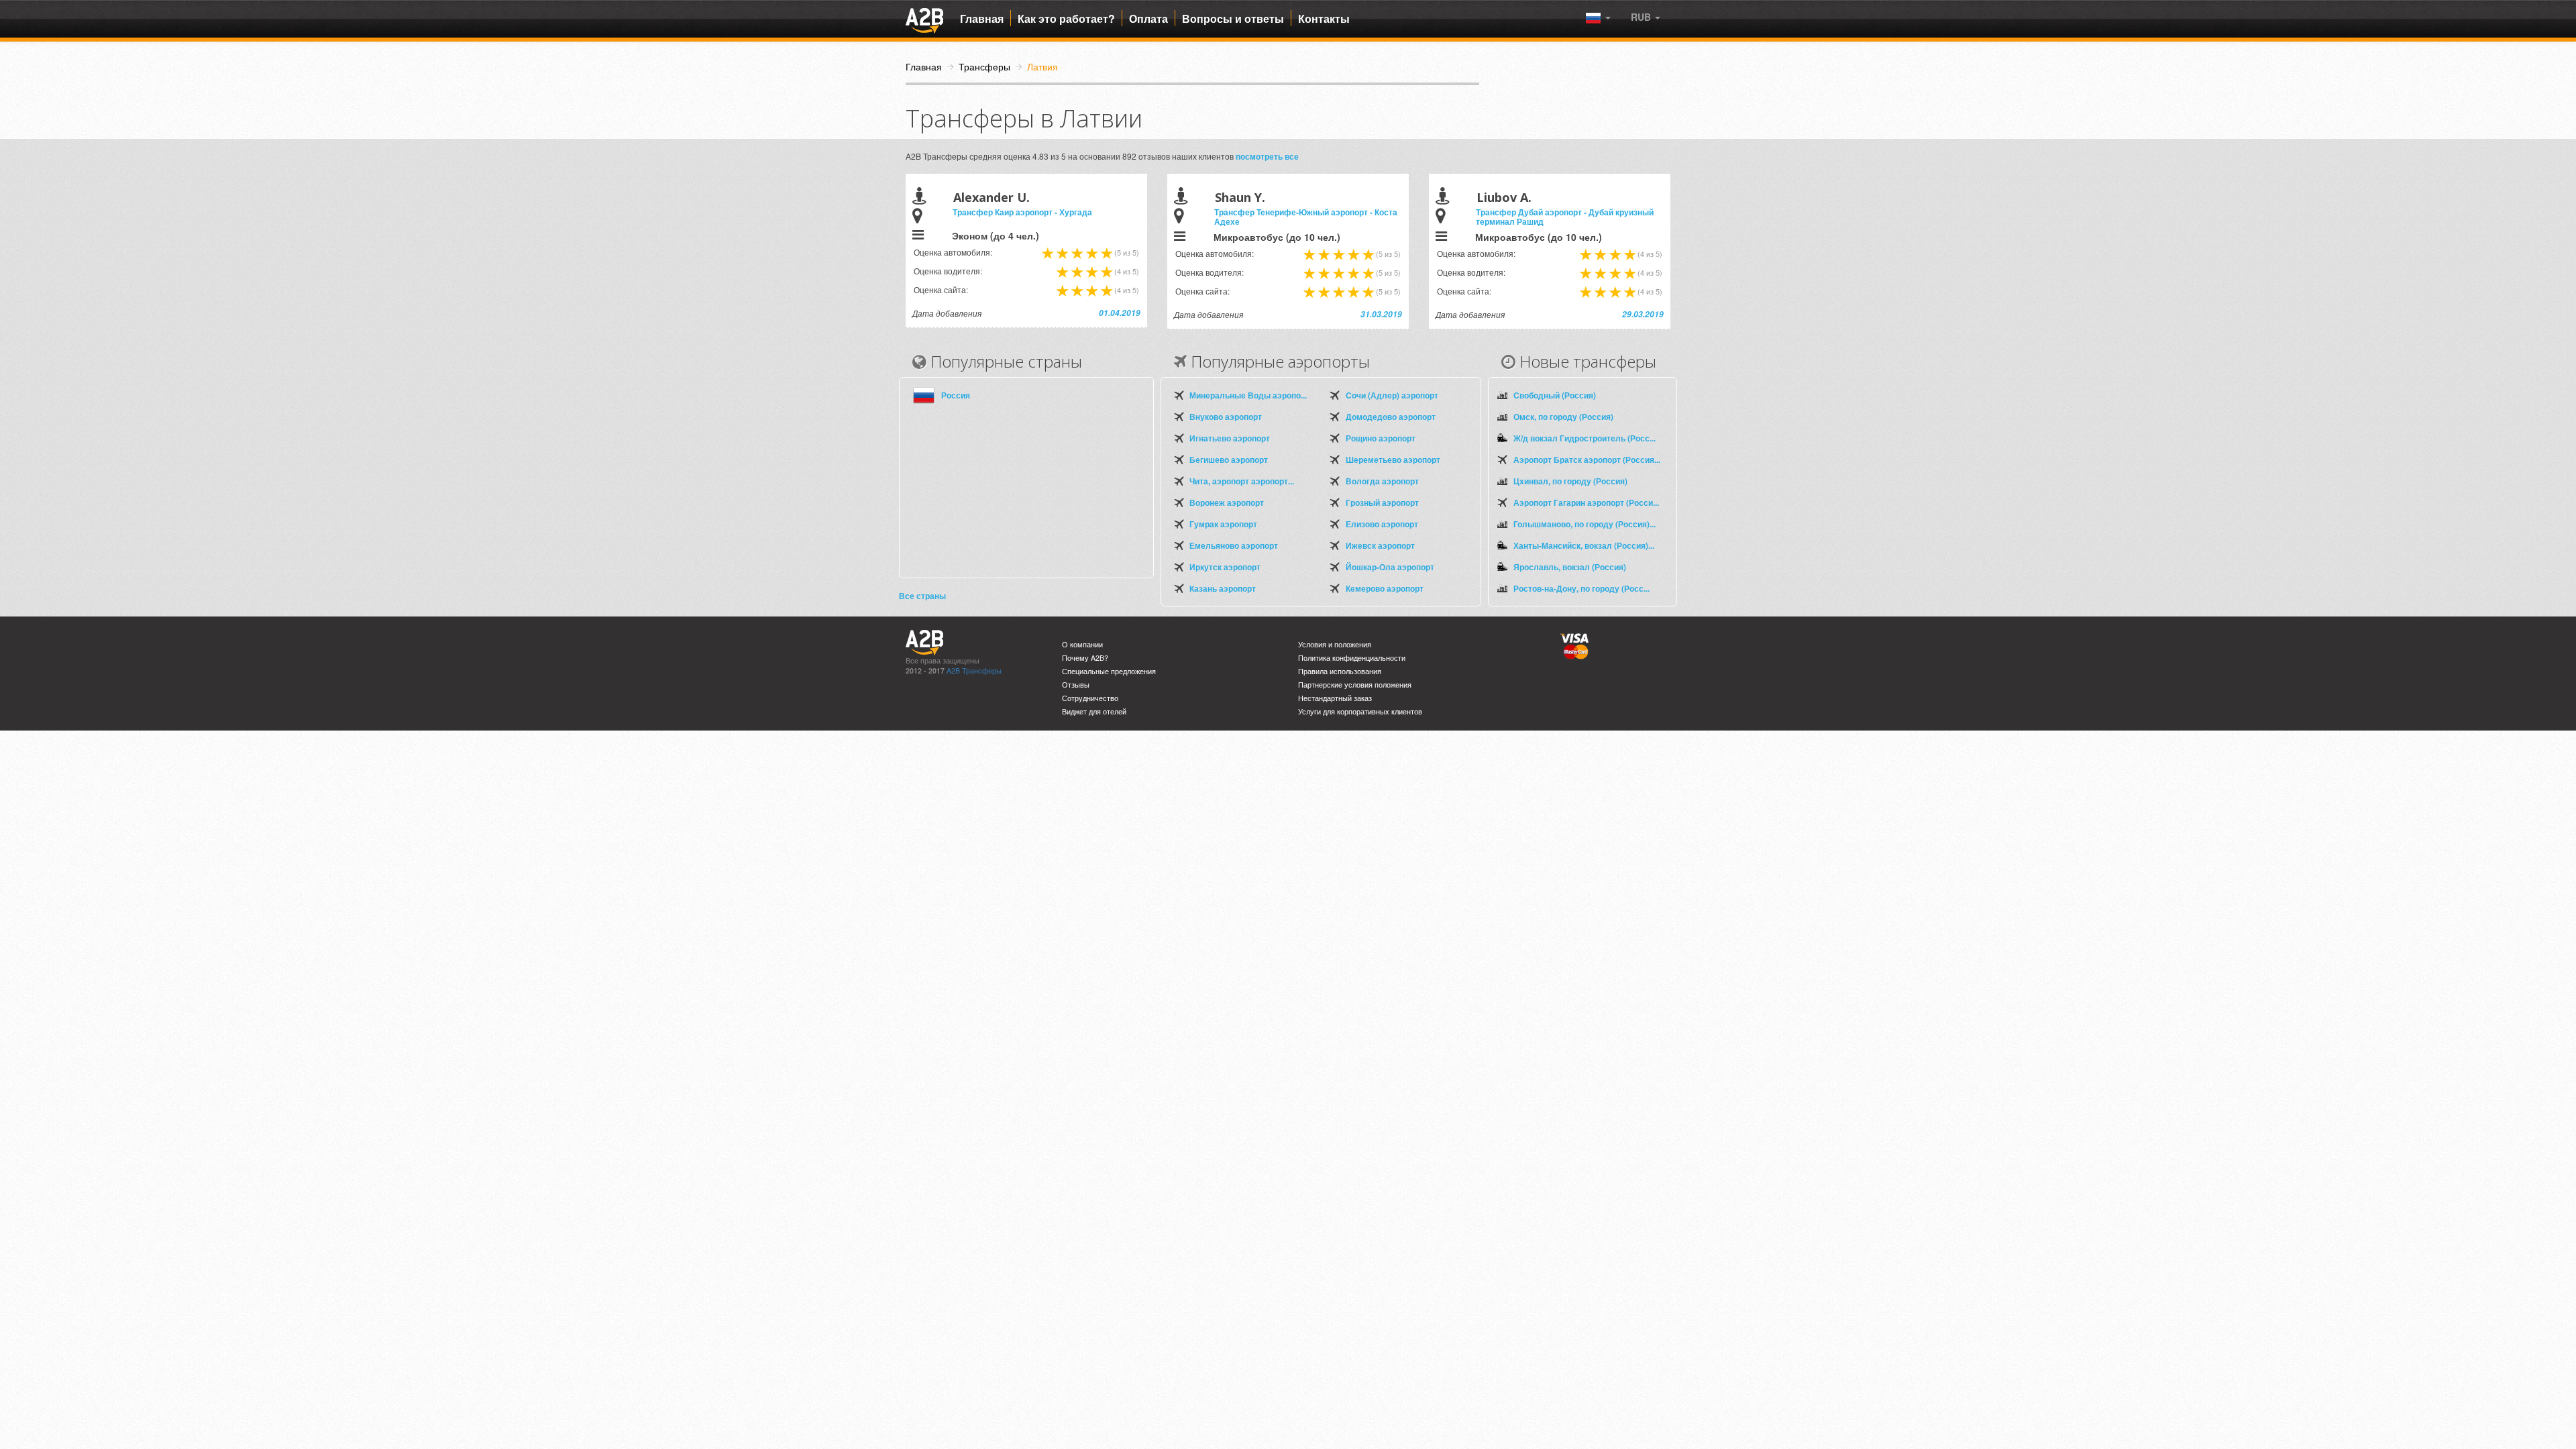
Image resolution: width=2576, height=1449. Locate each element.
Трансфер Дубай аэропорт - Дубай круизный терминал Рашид (1565, 217)
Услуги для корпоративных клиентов (1360, 711)
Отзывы (1076, 685)
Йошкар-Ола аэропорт (1390, 567)
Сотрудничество (1090, 698)
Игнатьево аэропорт (1230, 438)
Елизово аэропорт (1382, 524)
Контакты (1324, 19)
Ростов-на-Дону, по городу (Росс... (1581, 588)
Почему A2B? (1085, 658)
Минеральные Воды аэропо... (1248, 395)
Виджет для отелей (1094, 711)
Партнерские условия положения (1355, 685)
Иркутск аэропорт (1225, 567)
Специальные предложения (1109, 671)
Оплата (1148, 19)
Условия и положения (1335, 644)
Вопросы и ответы (1233, 19)
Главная (982, 19)
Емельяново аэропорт (1234, 545)
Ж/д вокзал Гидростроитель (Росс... (1585, 438)
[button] (1646, 17)
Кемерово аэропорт (1385, 588)
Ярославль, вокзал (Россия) (1570, 567)
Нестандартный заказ (1335, 698)
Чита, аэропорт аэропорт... (1242, 481)
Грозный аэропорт (1382, 502)
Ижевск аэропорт (1380, 545)
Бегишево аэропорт (1229, 460)
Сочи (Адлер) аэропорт (1392, 395)
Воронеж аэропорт (1227, 502)
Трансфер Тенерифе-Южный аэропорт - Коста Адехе (1306, 217)
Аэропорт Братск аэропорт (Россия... (1587, 460)
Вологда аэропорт (1382, 481)
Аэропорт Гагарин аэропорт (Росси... (1586, 502)
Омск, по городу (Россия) (1563, 417)
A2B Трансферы (974, 670)
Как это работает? (1066, 19)
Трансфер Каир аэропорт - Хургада (1022, 212)
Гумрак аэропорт (1223, 524)
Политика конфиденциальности (1352, 658)
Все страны (922, 596)
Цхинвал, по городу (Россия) (1570, 481)
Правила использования (1340, 671)
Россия (956, 395)
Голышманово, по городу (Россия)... (1585, 524)
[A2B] (924, 19)
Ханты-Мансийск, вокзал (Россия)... (1584, 545)
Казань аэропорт (1223, 588)
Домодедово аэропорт (1391, 417)
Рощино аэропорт (1381, 438)
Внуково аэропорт (1226, 417)
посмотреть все (1267, 156)
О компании (1082, 644)
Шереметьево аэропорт (1393, 460)
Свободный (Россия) (1555, 395)
